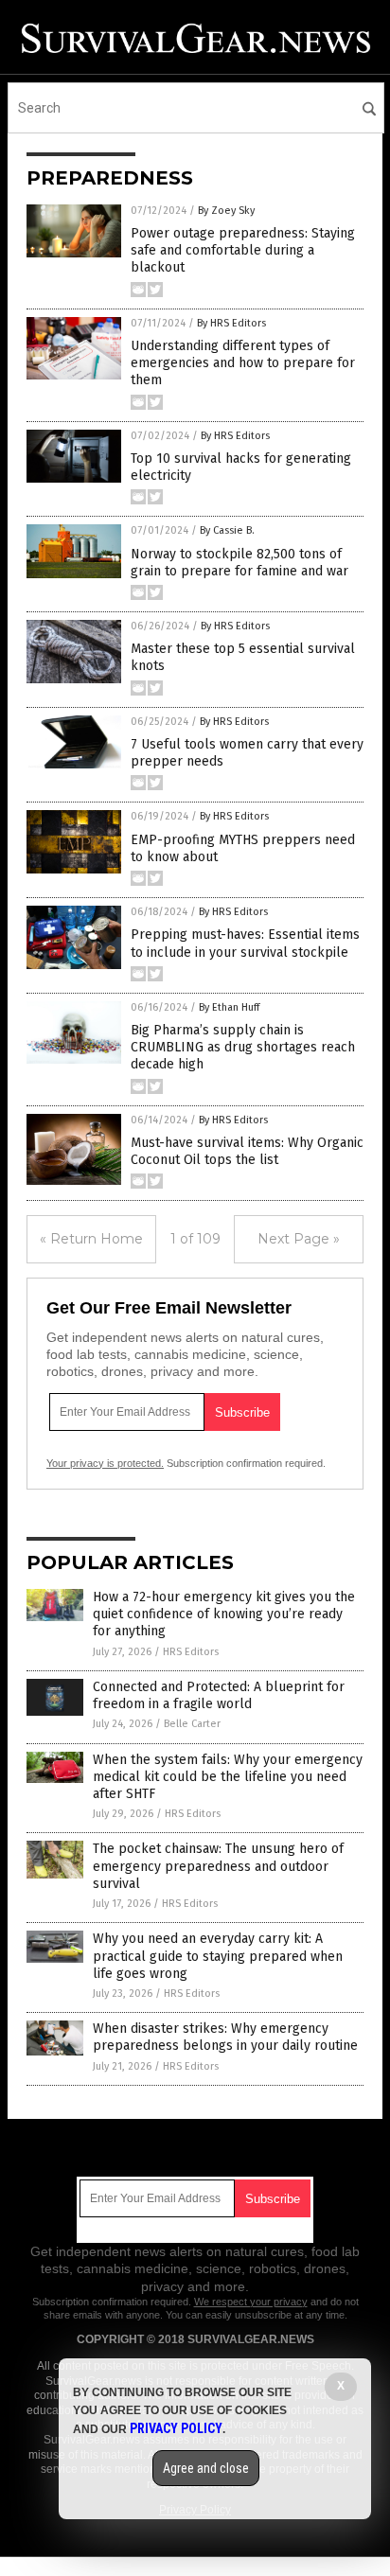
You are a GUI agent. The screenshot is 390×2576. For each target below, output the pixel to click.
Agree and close (206, 2468)
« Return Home (91, 1239)
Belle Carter (192, 1724)
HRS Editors (191, 1652)
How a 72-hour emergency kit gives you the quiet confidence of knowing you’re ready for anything (224, 1614)
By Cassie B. (227, 530)
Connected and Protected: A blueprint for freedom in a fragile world (219, 1695)
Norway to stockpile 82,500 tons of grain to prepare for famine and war (239, 563)
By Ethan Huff (229, 1007)
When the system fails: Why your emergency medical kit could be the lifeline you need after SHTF (228, 1777)
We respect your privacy (251, 2302)
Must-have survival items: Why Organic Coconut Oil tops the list (247, 1151)
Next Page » (299, 1239)
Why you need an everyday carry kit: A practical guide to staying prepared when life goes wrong (218, 1956)
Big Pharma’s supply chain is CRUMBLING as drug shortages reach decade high (243, 1047)
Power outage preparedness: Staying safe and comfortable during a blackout (243, 250)
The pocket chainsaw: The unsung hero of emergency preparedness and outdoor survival (218, 1866)
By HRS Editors (231, 323)
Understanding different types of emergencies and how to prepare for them (243, 363)
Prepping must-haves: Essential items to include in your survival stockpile (245, 943)
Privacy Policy (176, 2428)
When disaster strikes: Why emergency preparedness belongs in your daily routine (225, 2037)
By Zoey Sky (226, 211)
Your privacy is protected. (105, 1463)
